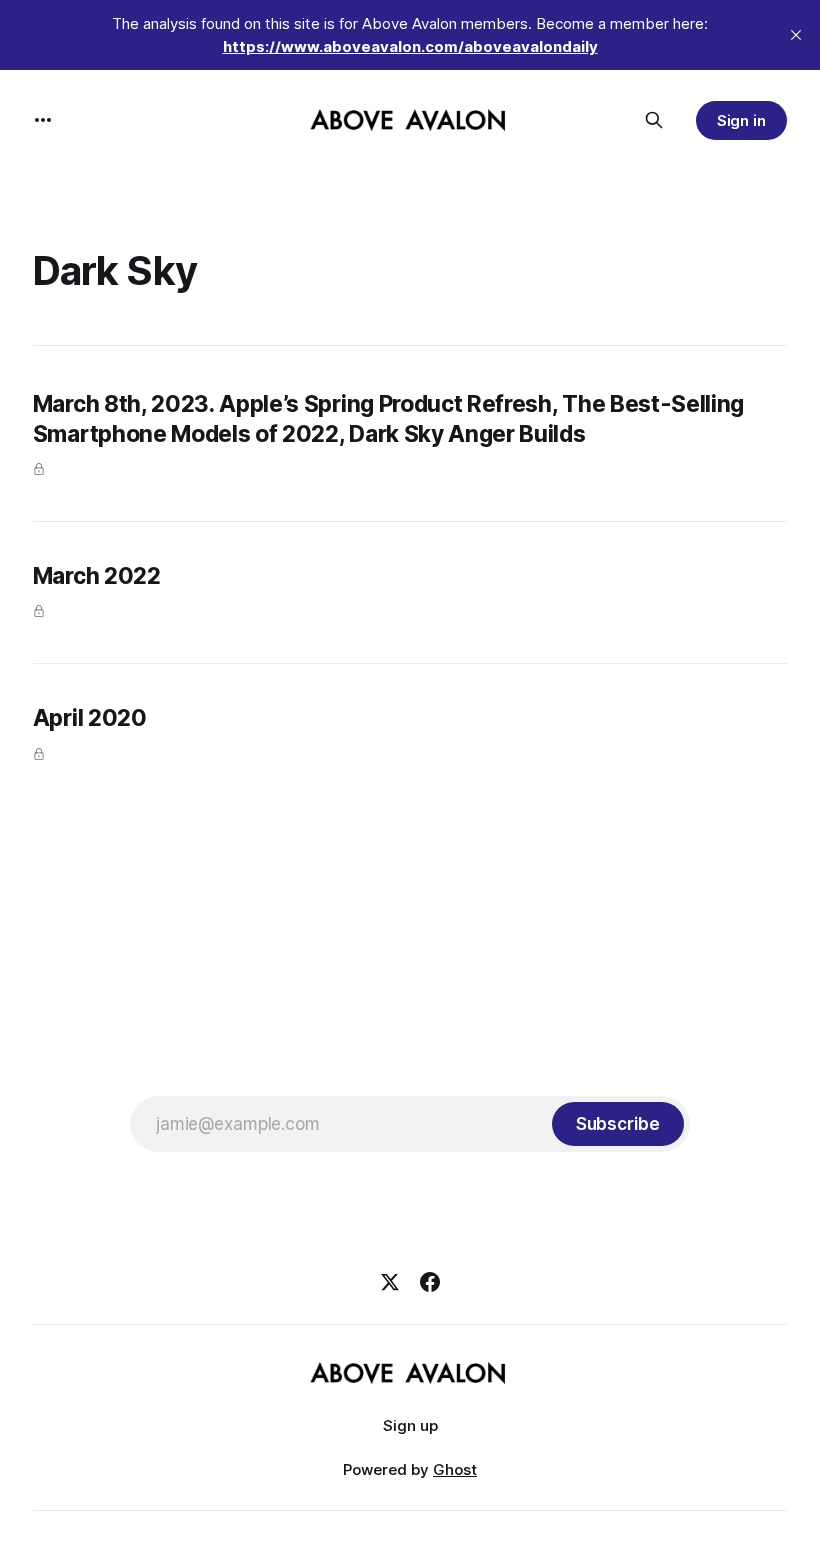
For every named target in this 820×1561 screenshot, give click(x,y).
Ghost (455, 1469)
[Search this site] (654, 120)
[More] (43, 120)
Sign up (410, 1425)
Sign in (742, 120)
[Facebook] (430, 1282)
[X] (390, 1282)
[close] (796, 35)
